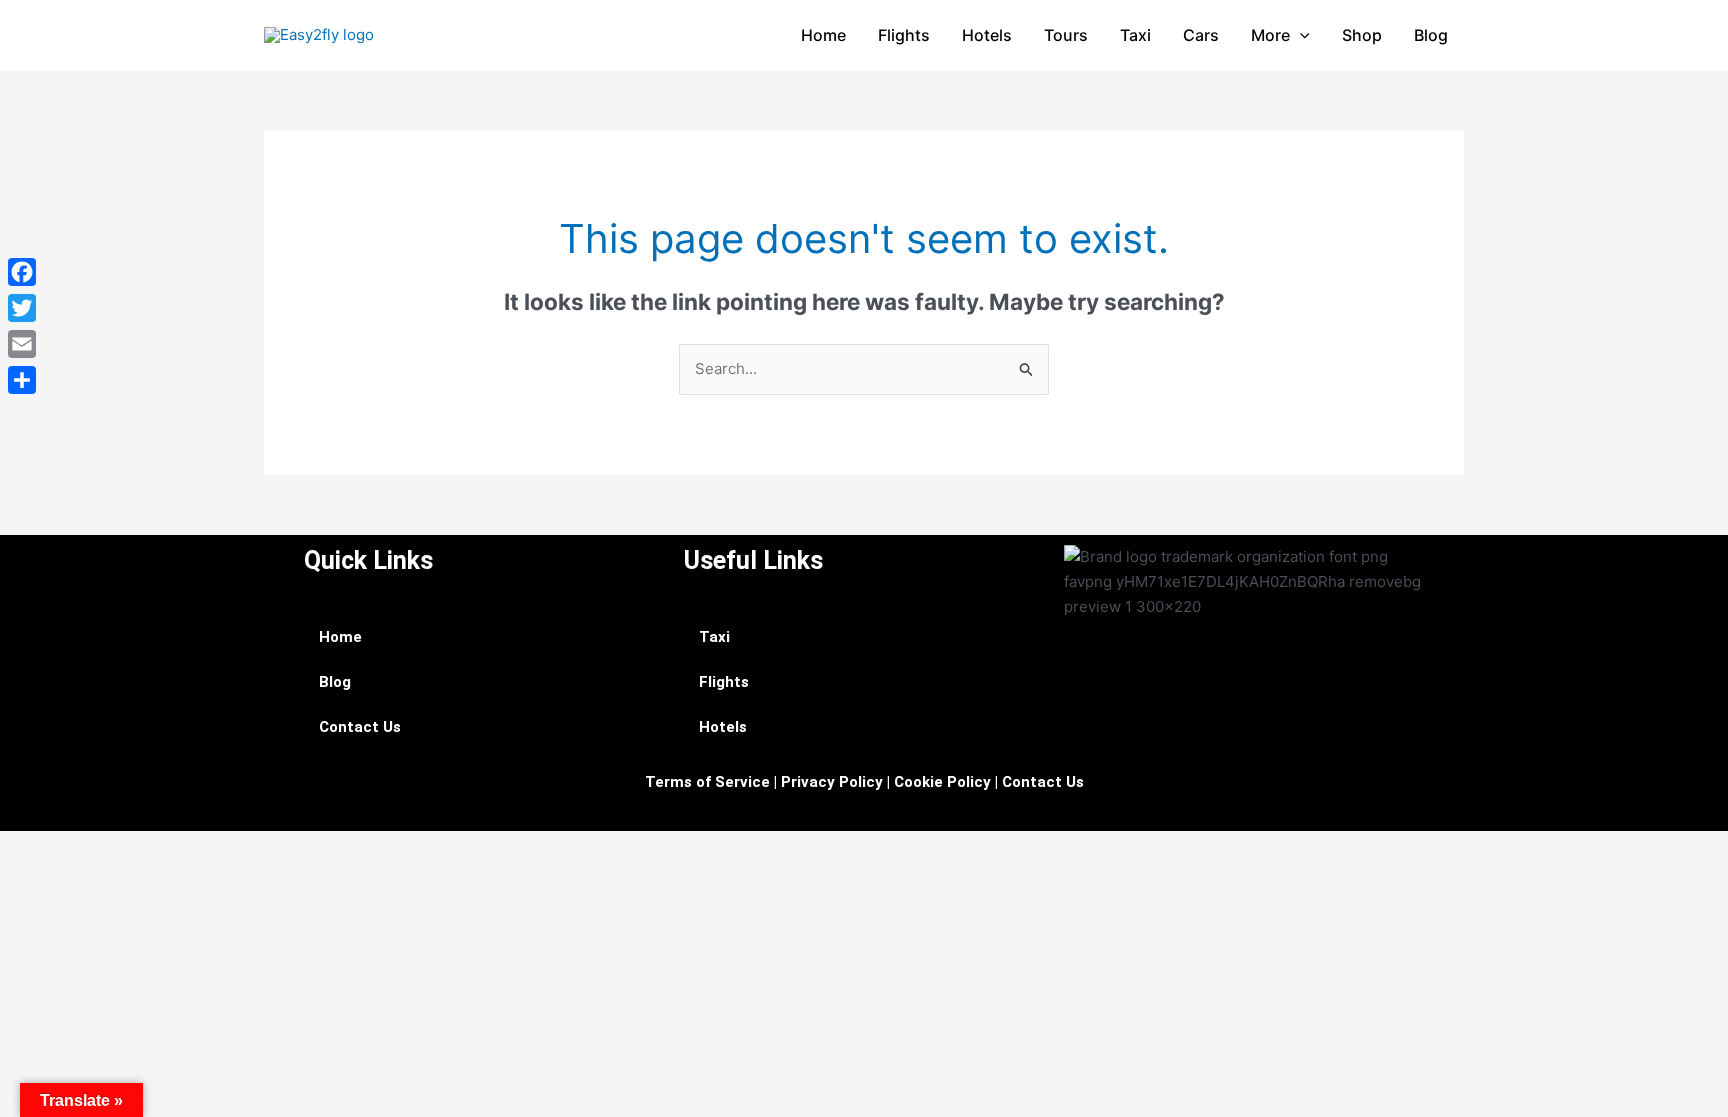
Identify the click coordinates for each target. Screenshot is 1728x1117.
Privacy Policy (832, 782)
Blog (1431, 35)
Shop (1362, 35)
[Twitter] (22, 308)
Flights (904, 35)
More (1270, 35)
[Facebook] (22, 272)
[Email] (22, 344)
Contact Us (360, 727)
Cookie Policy (942, 782)
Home (823, 35)
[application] (1300, 35)
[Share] (22, 380)
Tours (1066, 35)
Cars (1201, 35)
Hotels (987, 35)
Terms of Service (707, 782)
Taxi (1135, 35)
